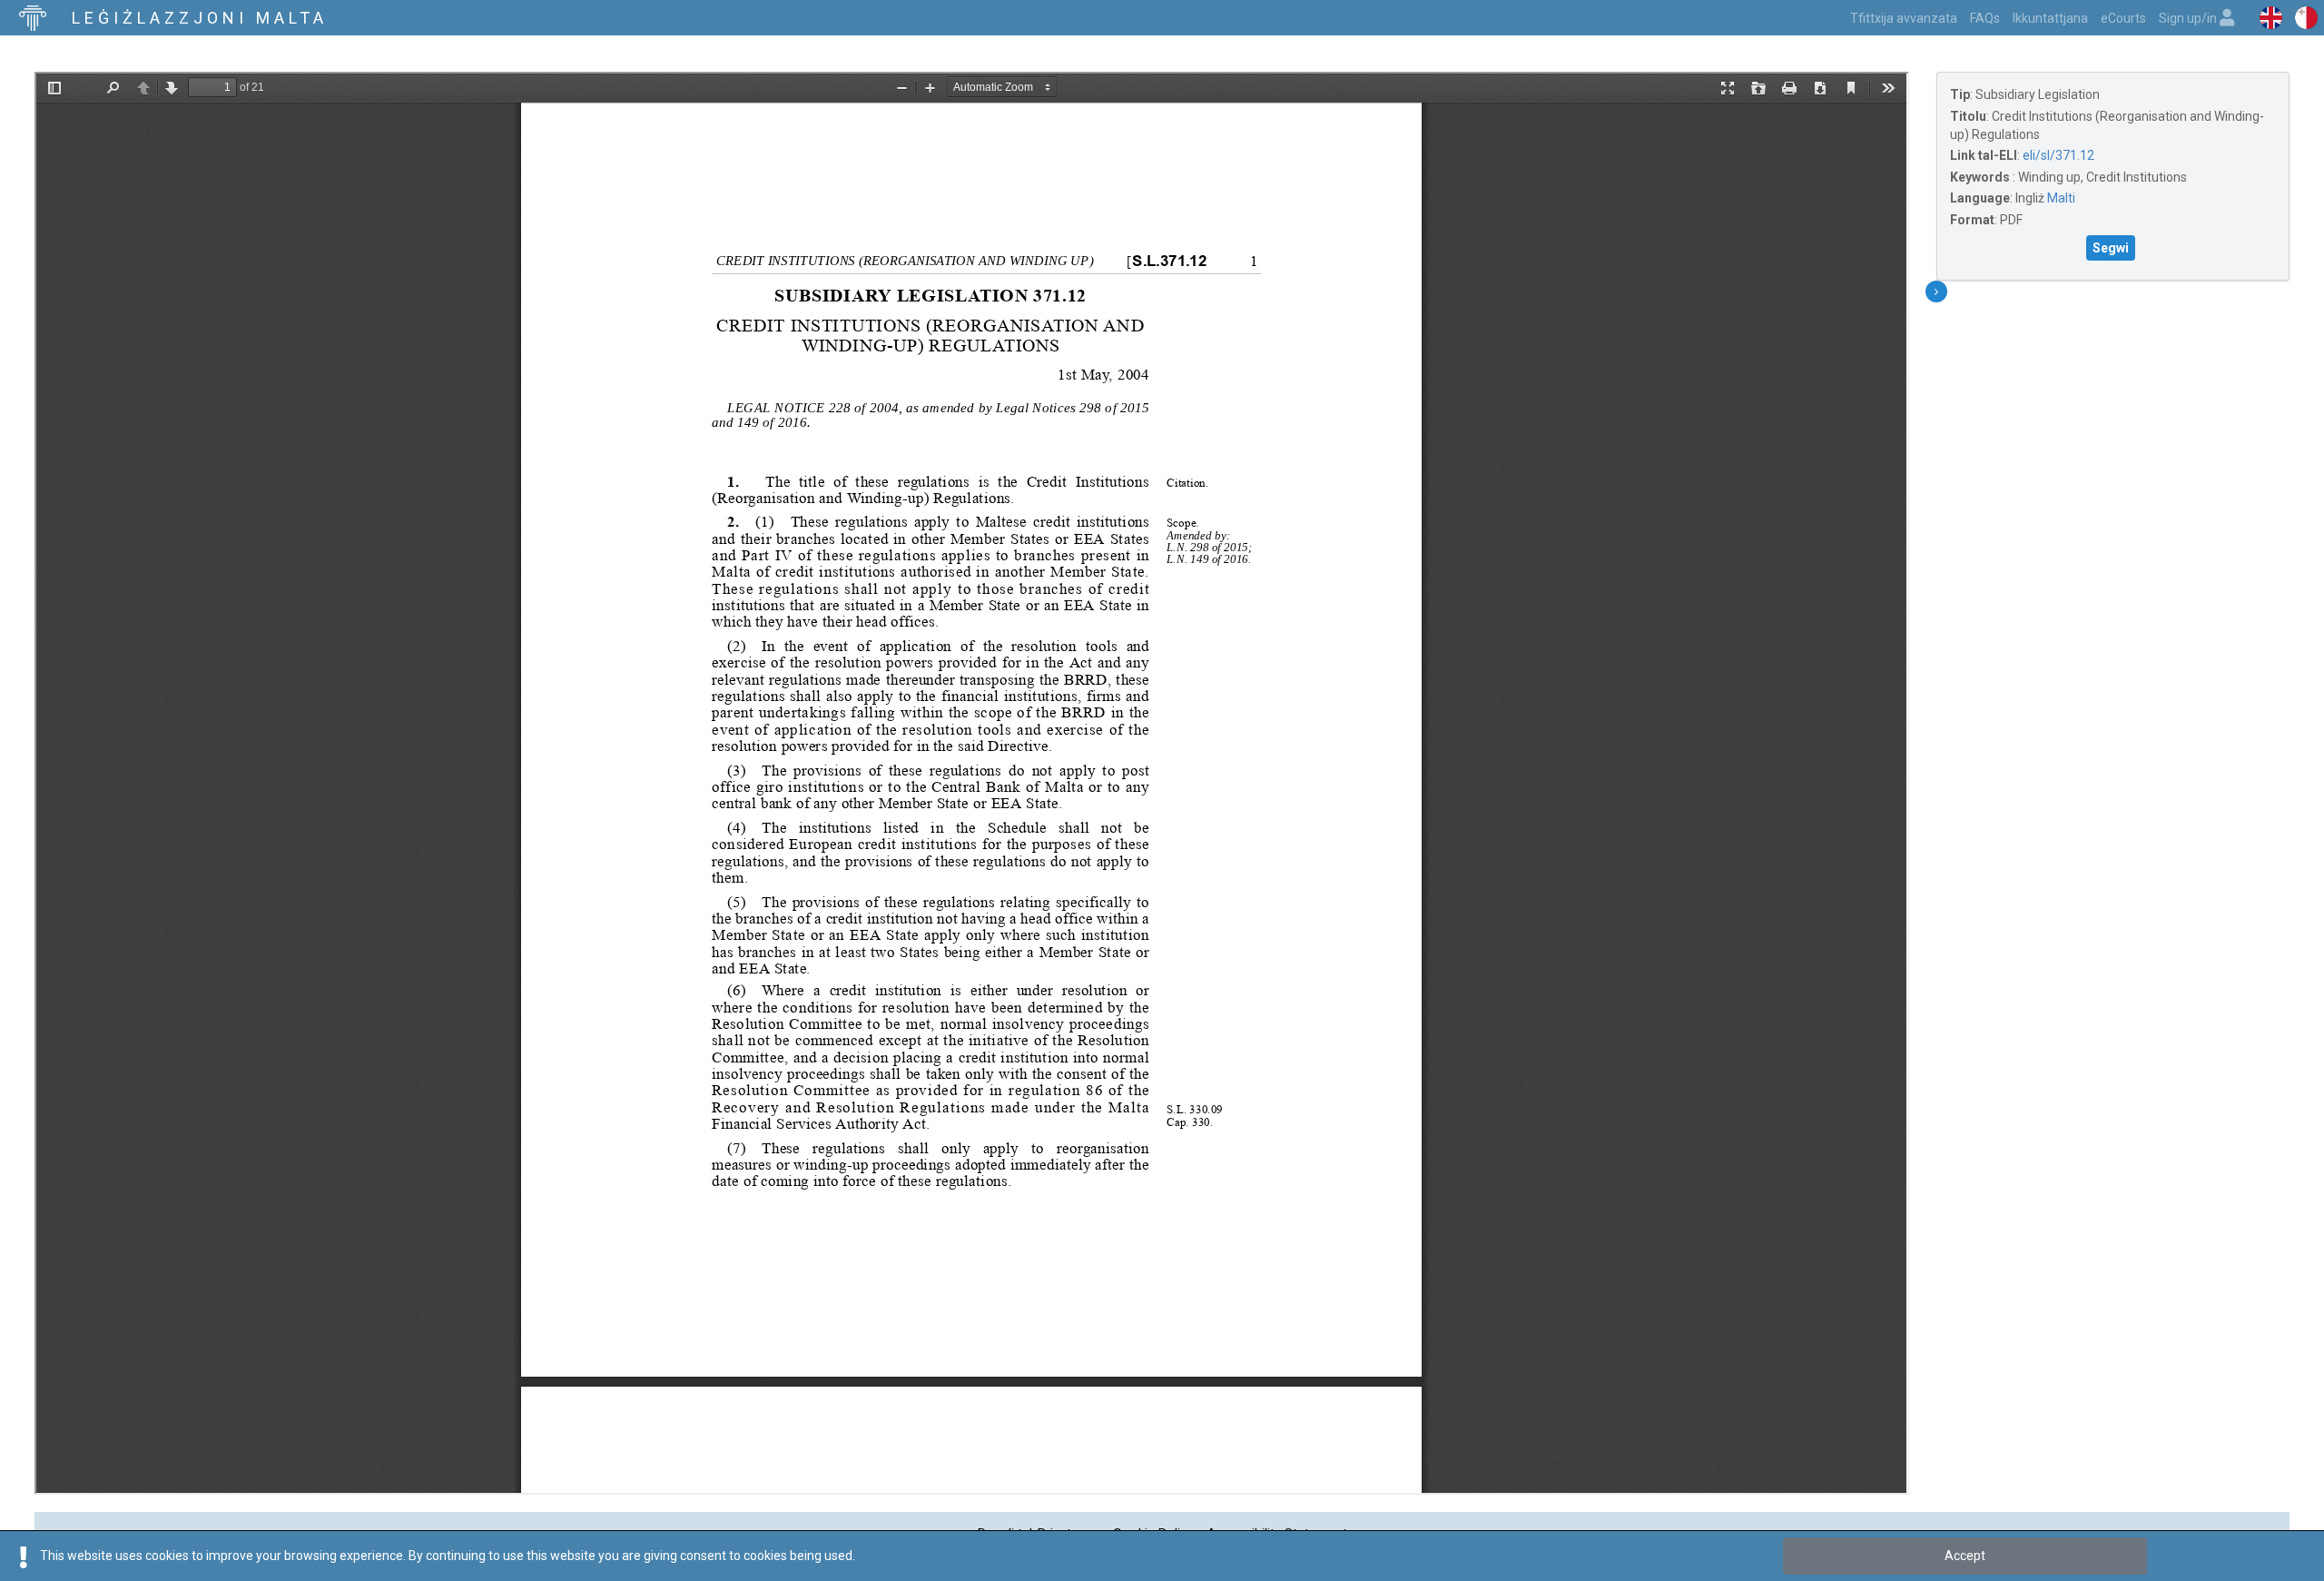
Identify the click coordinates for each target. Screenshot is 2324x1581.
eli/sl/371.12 (2058, 155)
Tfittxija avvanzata (1904, 18)
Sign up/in (2189, 18)
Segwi (2111, 248)
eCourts (2123, 18)
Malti (2061, 198)
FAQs (1985, 18)
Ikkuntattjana (2050, 18)
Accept (1965, 1556)
